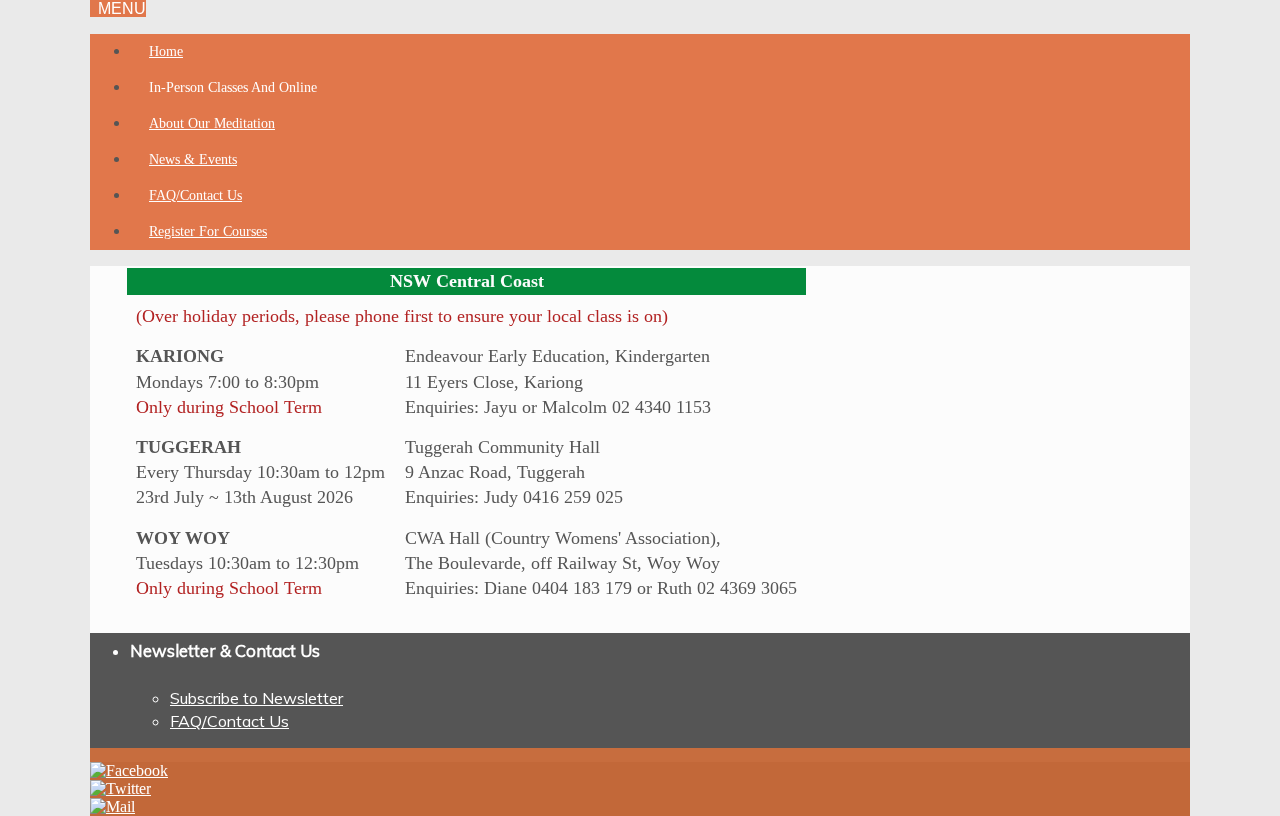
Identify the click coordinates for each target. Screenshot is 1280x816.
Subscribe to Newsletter (256, 698)
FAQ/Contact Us (229, 721)
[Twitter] (120, 788)
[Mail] (112, 806)
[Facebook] (129, 770)
